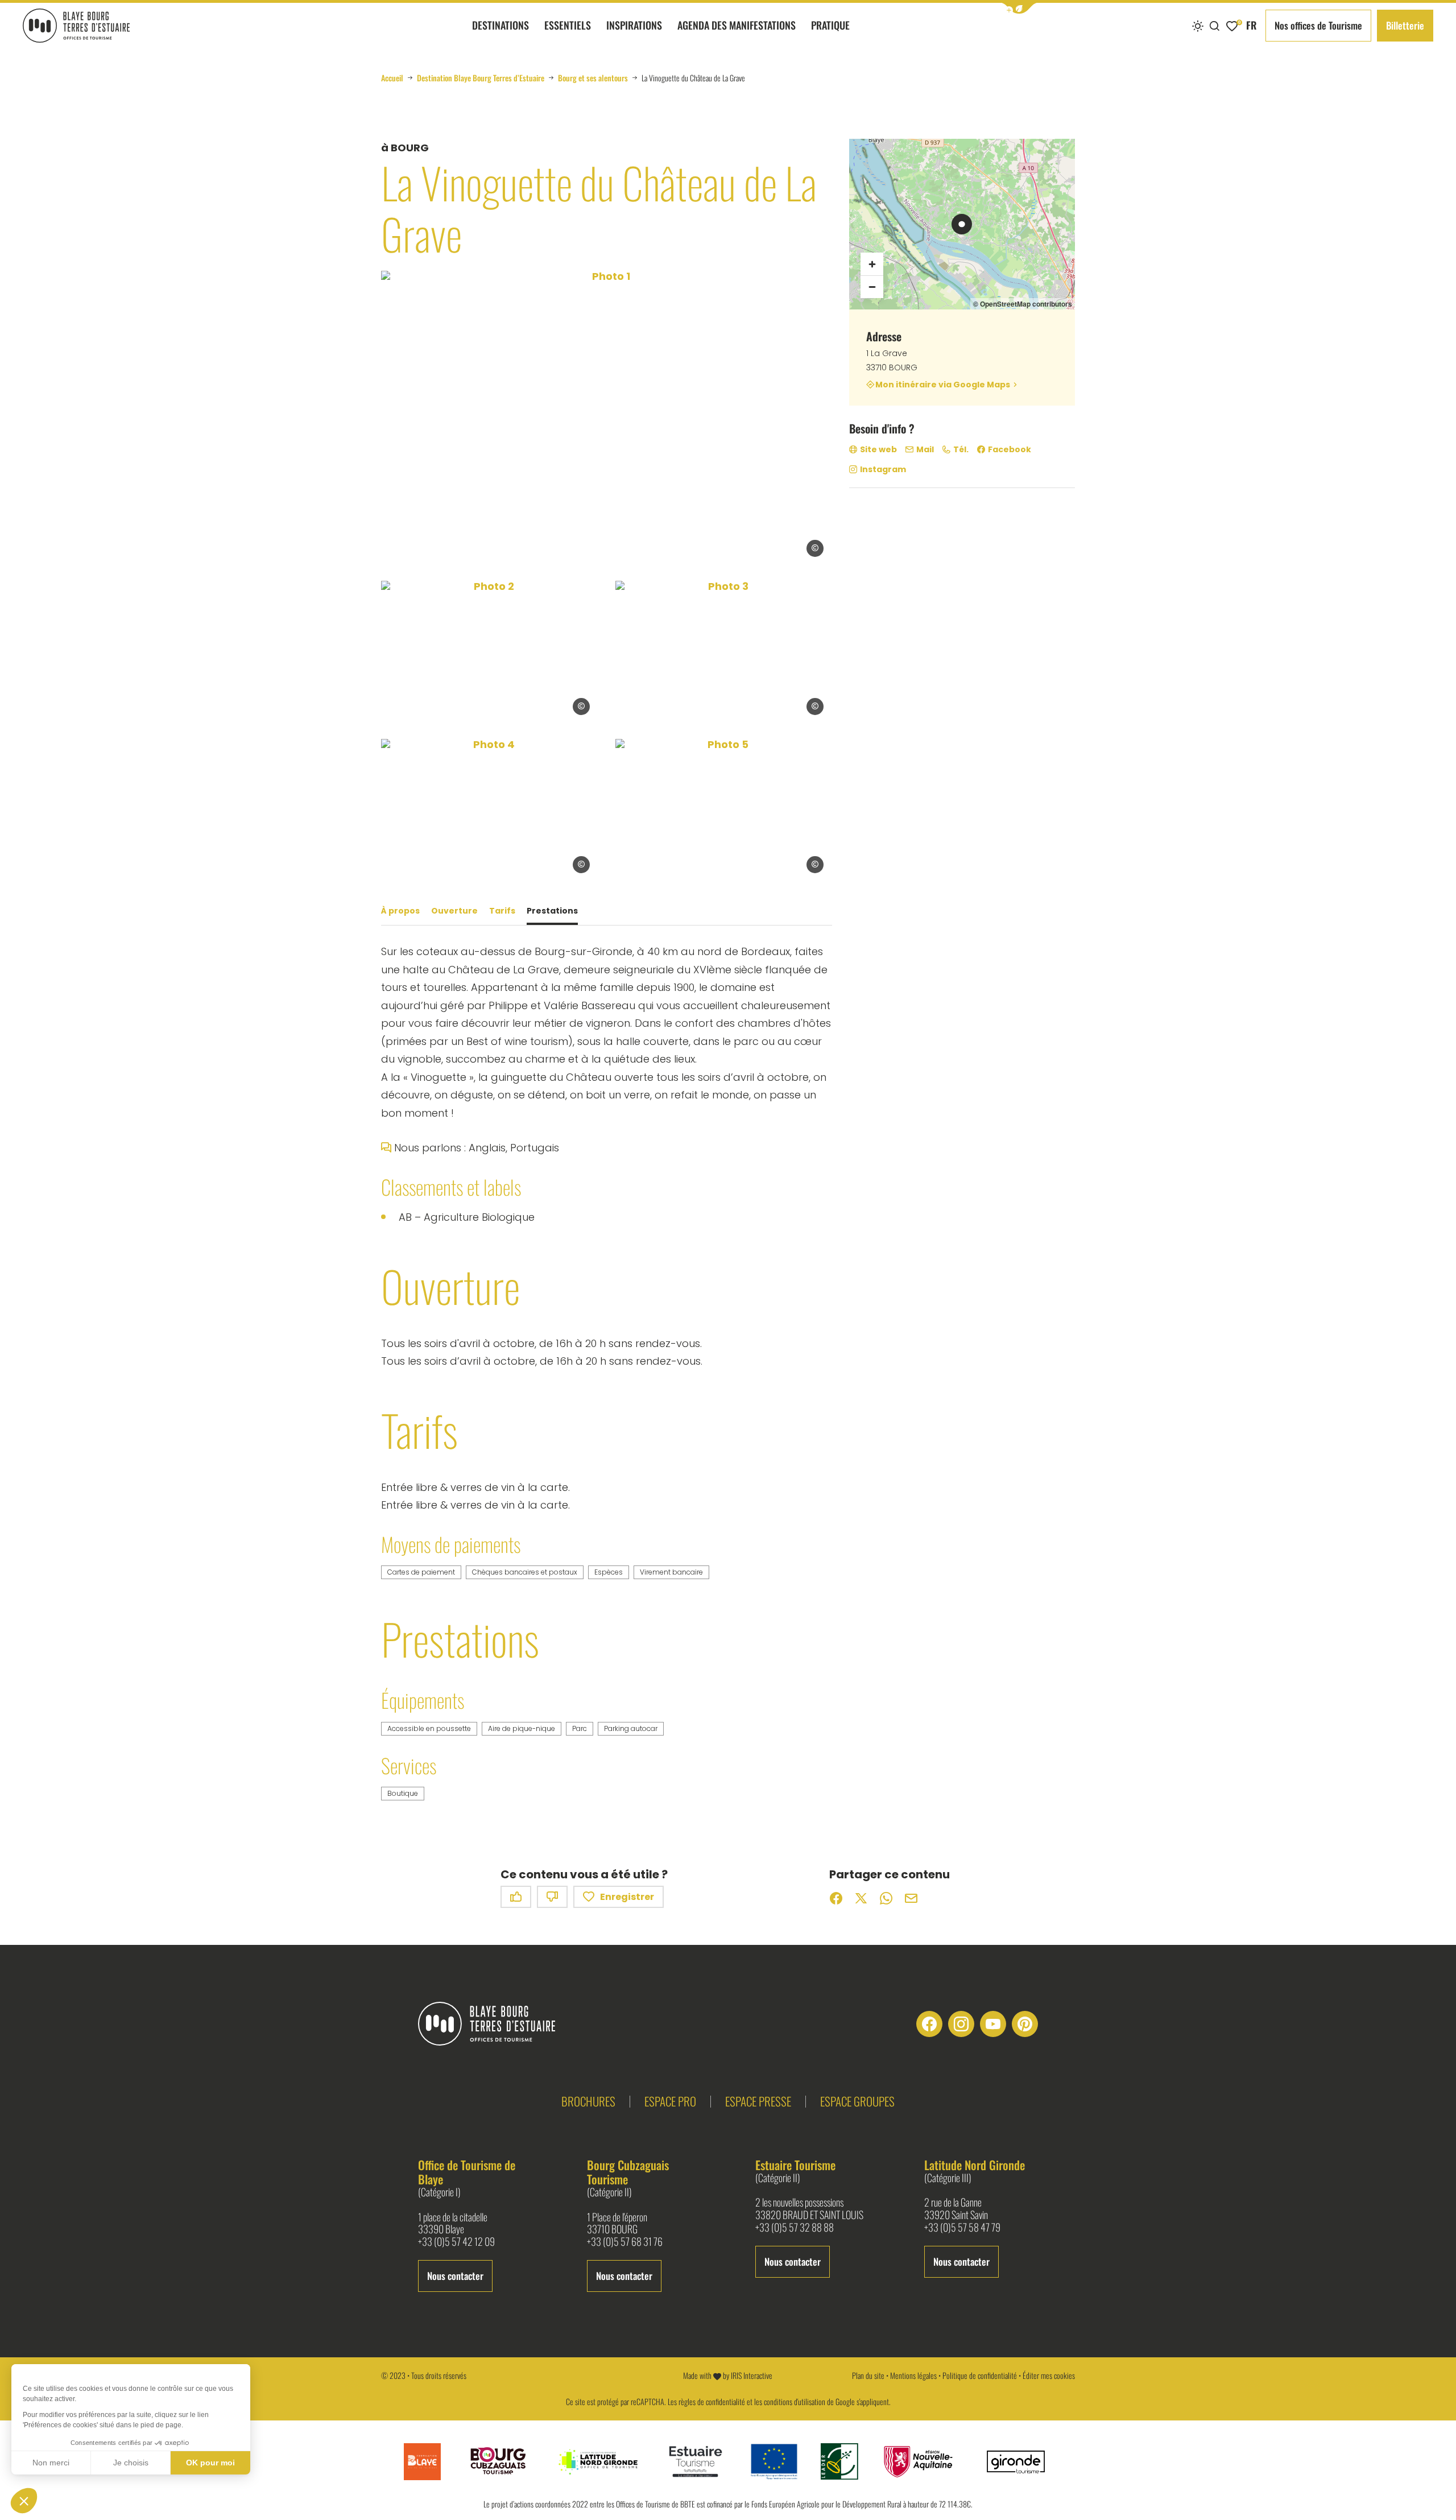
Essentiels (568, 25)
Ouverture (454, 911)
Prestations (552, 911)
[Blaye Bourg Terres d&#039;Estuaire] (496, 2024)
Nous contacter (455, 2276)
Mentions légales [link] (913, 2375)
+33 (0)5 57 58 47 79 (962, 2228)
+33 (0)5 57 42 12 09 (456, 2242)
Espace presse (758, 2101)
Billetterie (1405, 25)
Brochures (588, 2101)
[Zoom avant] (872, 264)
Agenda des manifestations (737, 25)
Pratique (830, 25)
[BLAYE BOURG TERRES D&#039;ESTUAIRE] (76, 26)
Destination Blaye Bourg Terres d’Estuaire (481, 78)
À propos (400, 911)
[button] (1019, 8)
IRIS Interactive (752, 2375)
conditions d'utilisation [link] (795, 2401)
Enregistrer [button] (627, 1897)
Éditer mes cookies (1049, 2375)
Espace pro (670, 2101)
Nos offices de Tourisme (1318, 25)
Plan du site (868, 2375)
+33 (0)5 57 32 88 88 (795, 2228)
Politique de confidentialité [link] (980, 2375)
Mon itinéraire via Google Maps (943, 384)
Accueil (392, 78)
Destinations (500, 25)
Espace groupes (857, 2101)
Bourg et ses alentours (593, 78)
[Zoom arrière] (872, 287)
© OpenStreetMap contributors (1023, 304)
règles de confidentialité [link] (712, 2401)
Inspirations (634, 25)
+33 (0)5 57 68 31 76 (625, 2242)
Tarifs (502, 911)
